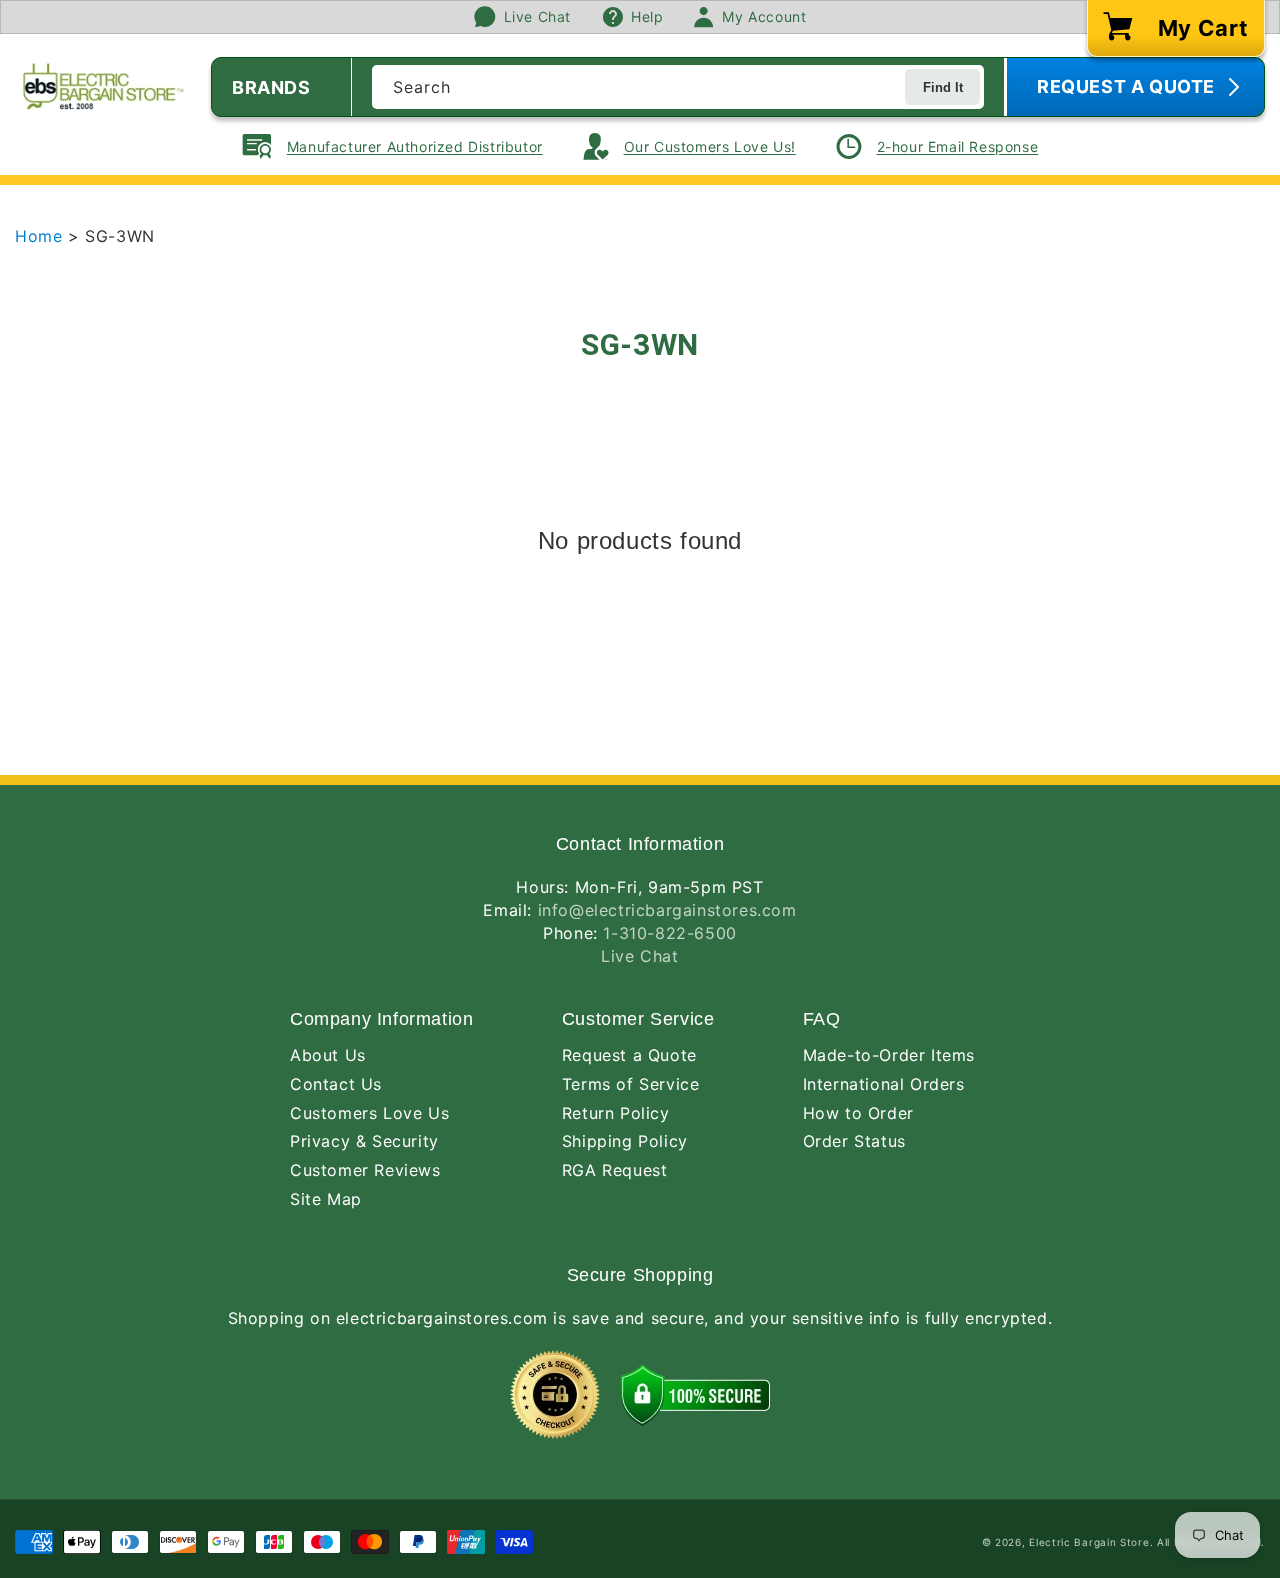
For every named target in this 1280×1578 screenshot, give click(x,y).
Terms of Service (631, 1084)
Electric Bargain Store (1089, 1542)
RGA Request (615, 1170)
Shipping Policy (625, 1141)
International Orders (884, 1084)
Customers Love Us (369, 1113)
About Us (328, 1055)
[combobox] (678, 87)
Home (41, 236)
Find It (943, 87)
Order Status (854, 1141)
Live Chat (639, 956)
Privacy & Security (364, 1141)
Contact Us (336, 1084)
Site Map (326, 1199)
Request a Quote (629, 1055)
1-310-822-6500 (669, 933)
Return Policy (616, 1113)
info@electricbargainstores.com (667, 910)
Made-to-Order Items (889, 1055)
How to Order (858, 1113)
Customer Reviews (365, 1170)
